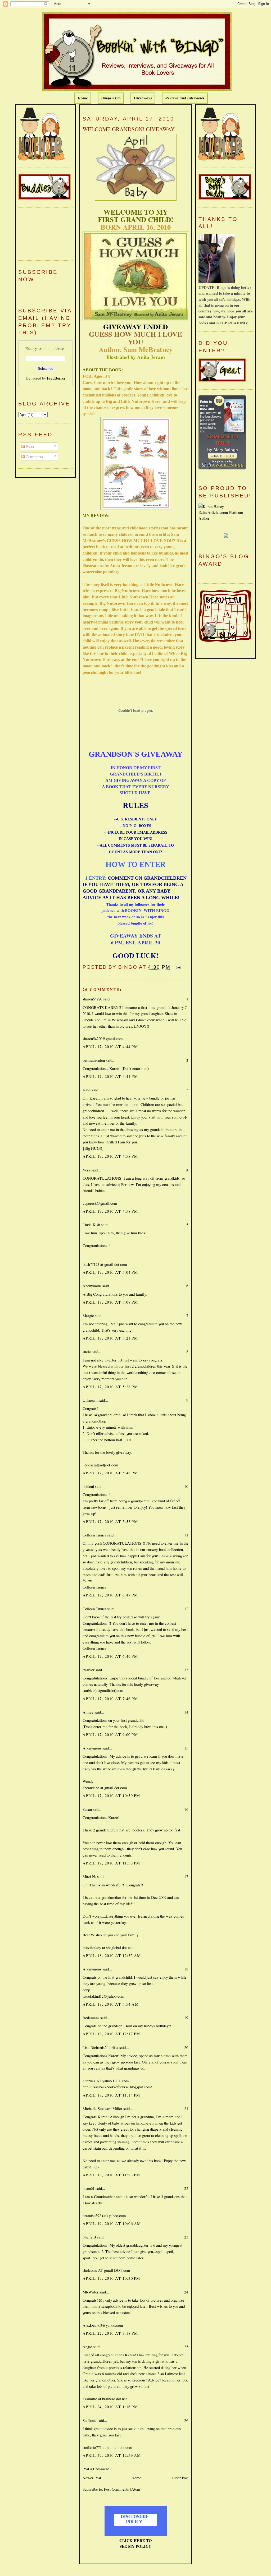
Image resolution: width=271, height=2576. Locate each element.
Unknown (90, 1400)
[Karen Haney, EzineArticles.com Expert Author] (226, 518)
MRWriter (91, 2292)
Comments (34, 456)
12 (186, 1609)
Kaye (87, 1090)
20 (186, 2047)
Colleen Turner (94, 1535)
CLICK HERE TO (136, 2540)
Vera (86, 1170)
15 (186, 1748)
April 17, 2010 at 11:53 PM (111, 1863)
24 (186, 2292)
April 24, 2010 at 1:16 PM (110, 2407)
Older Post (180, 2478)
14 (186, 1712)
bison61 (89, 2188)
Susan (87, 1809)
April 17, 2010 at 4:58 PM (110, 1156)
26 (186, 2420)
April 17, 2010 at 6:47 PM (110, 1595)
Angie (87, 2347)
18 (186, 1969)
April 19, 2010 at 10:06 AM (112, 2223)
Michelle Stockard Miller (102, 2108)
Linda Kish (91, 1225)
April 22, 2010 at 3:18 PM (110, 2333)
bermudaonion (94, 1060)
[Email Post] (177, 967)
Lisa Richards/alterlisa (100, 2047)
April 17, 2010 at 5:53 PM (110, 1521)
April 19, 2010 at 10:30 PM (111, 2278)
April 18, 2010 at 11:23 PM (111, 2175)
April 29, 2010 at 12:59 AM (112, 2455)
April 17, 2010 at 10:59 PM (111, 1795)
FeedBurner (56, 378)
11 (186, 1535)
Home (83, 98)
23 (186, 2237)
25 (186, 2347)
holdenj (88, 1486)
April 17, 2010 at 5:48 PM (110, 1473)
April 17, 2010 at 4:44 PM (110, 1046)
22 (186, 2188)
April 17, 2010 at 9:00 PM (110, 1734)
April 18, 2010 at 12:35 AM (112, 1955)
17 (186, 1876)
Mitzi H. (89, 1876)
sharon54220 (92, 999)
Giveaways (143, 98)
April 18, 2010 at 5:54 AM (111, 2004)
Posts (29, 446)
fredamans (91, 2018)
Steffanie (90, 2420)
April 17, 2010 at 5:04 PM (110, 1272)
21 (186, 2108)
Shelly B (89, 2237)
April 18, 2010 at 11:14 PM (111, 2095)
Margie (88, 1315)
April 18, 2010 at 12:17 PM (111, 2034)
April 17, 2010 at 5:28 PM (110, 1387)
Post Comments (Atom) (123, 2489)
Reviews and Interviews (185, 98)
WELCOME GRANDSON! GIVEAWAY (129, 129)
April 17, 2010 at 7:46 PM (110, 1698)
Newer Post (92, 2478)
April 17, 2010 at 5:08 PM (110, 1302)
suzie (87, 1351)
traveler (89, 1670)
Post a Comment (96, 2469)
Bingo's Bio (111, 98)
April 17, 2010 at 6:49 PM (110, 1656)
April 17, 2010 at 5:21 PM (110, 1338)
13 (186, 1670)
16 (186, 1809)
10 (186, 1486)
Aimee (88, 1712)
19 (186, 2018)
